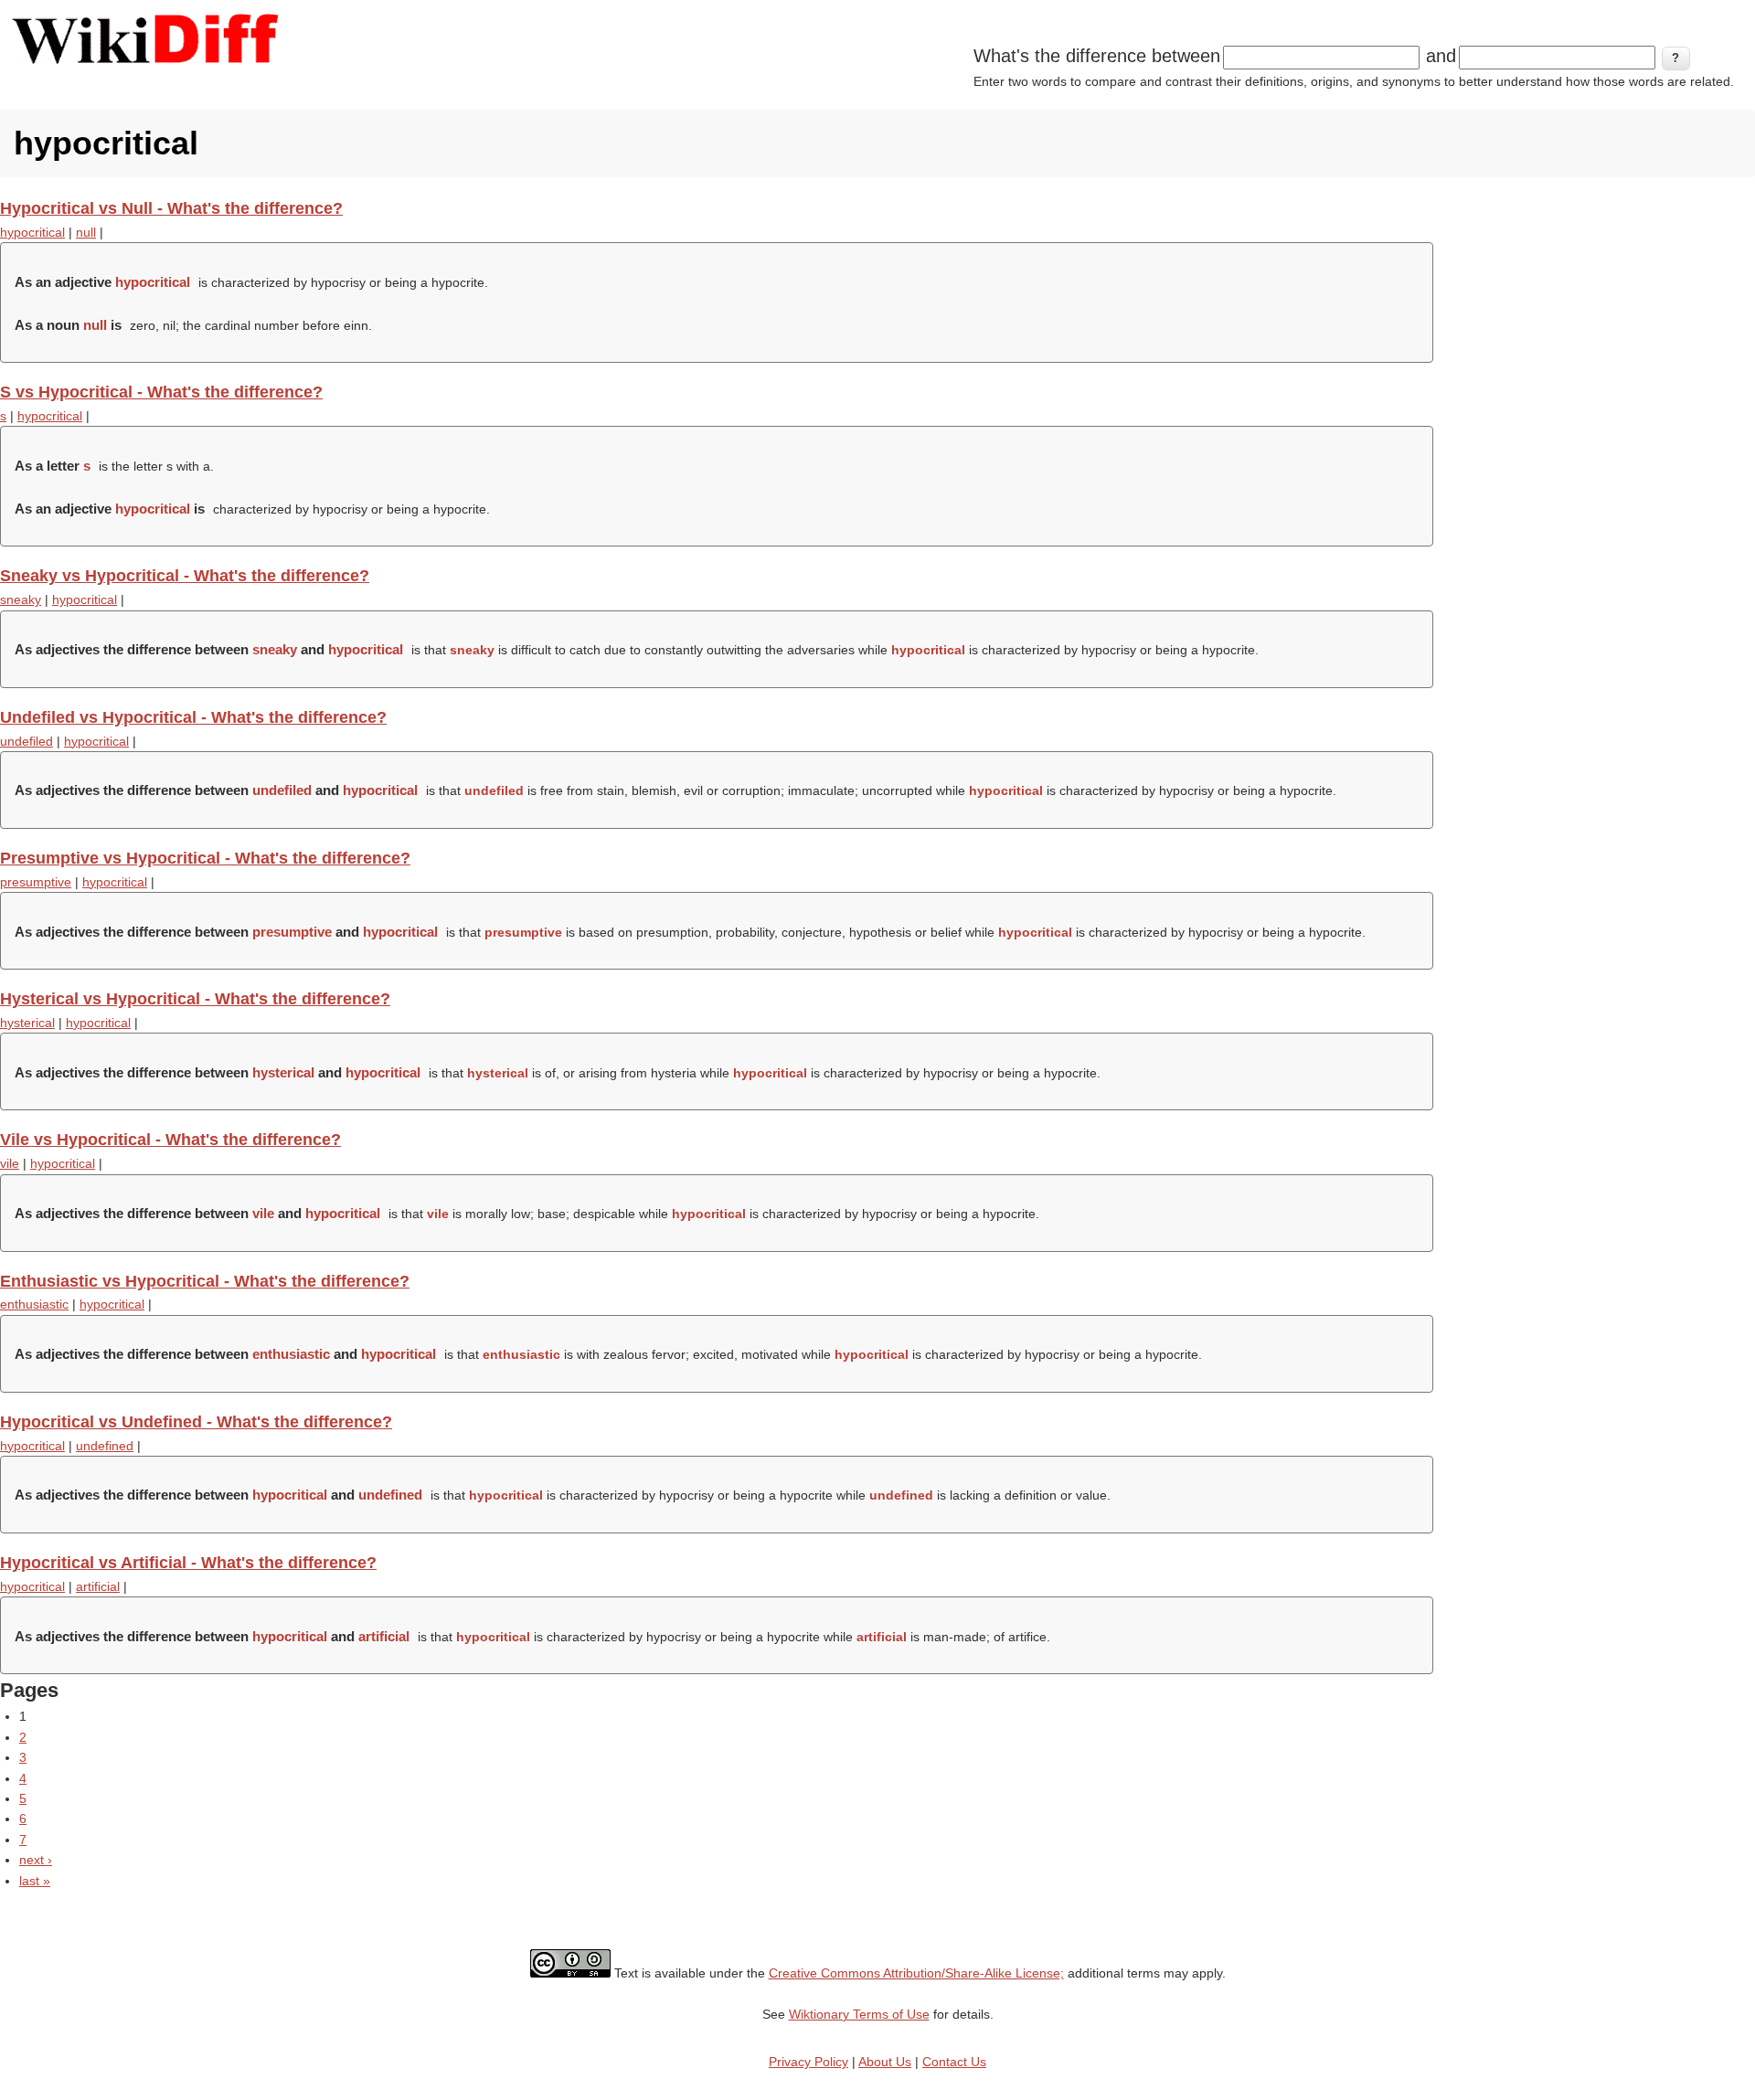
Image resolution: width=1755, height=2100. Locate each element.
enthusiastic (34, 1304)
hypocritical (32, 232)
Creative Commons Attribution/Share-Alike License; (916, 1973)
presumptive (36, 882)
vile (10, 1163)
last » (35, 1881)
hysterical (27, 1023)
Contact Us (954, 2062)
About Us (885, 2062)
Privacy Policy (808, 2062)
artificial (98, 1586)
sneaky (21, 599)
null (86, 232)
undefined (105, 1446)
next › (36, 1860)
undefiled (27, 741)
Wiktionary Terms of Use (859, 2014)
